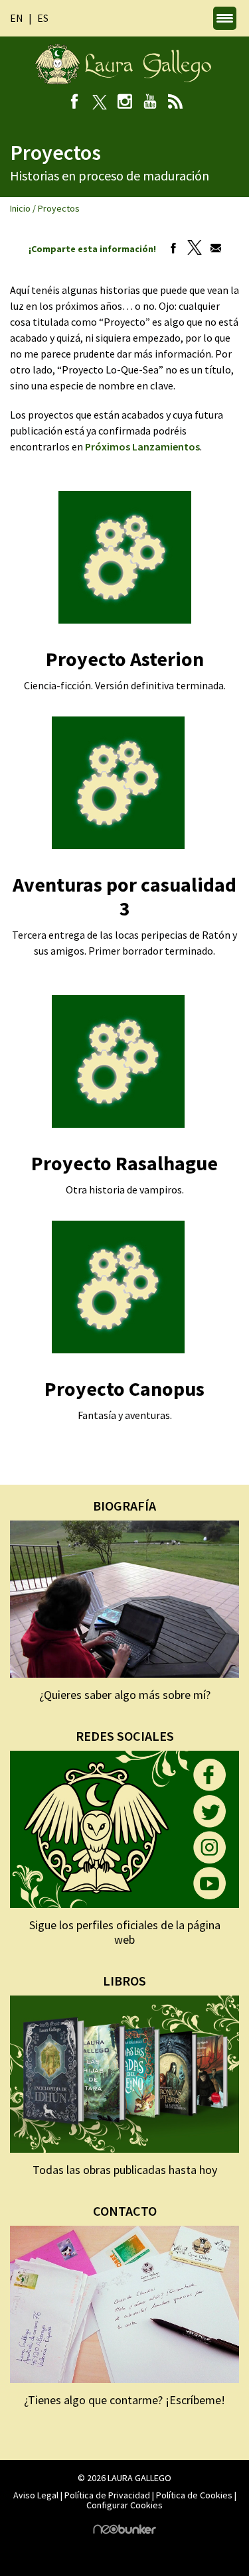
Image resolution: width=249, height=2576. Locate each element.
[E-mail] (212, 249)
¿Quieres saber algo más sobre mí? (125, 1695)
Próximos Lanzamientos (142, 446)
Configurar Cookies (124, 2505)
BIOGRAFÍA (124, 1506)
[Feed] (175, 103)
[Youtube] (150, 103)
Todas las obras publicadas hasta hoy (125, 2170)
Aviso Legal (36, 2495)
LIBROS (124, 1981)
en (17, 18)
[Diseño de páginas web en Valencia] (125, 2531)
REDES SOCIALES (125, 1736)
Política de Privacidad (107, 2495)
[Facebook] (74, 103)
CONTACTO (125, 2211)
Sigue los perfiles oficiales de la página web (125, 1932)
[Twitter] (191, 249)
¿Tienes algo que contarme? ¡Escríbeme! (124, 2400)
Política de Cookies (194, 2495)
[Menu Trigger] (225, 18)
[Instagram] (124, 103)
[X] (99, 103)
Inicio (20, 208)
